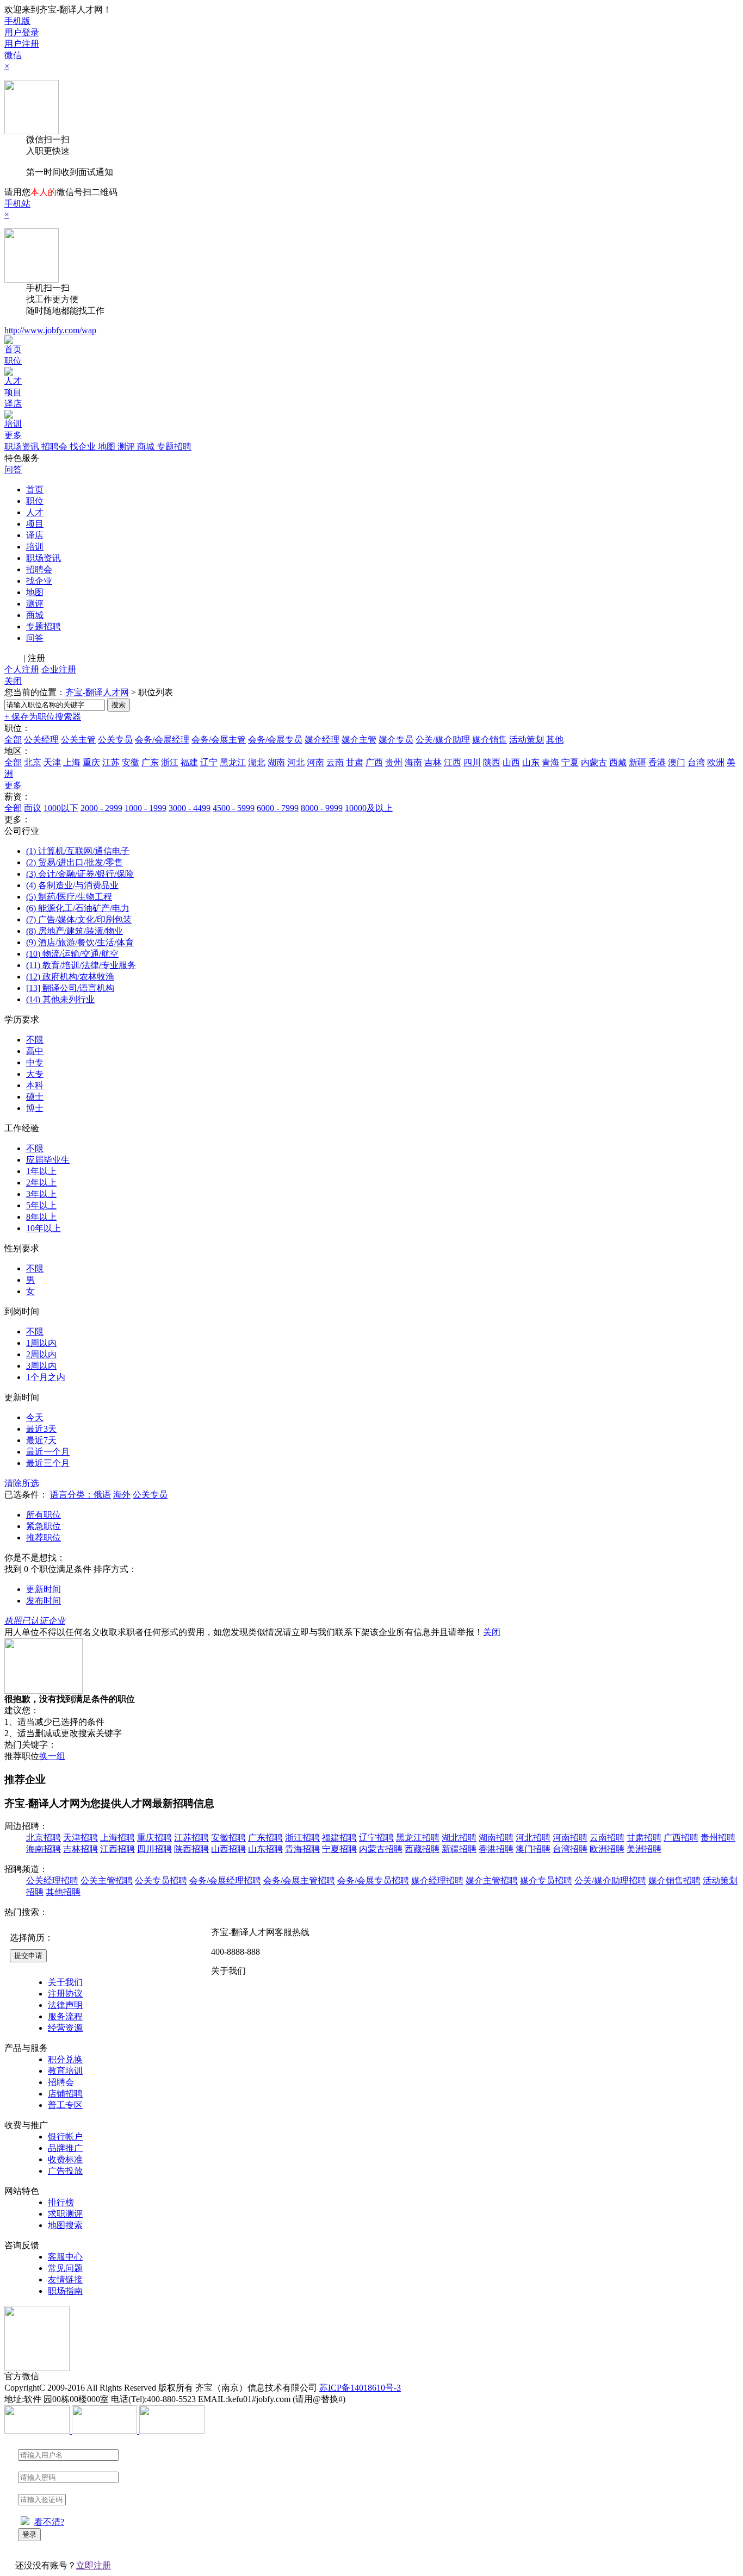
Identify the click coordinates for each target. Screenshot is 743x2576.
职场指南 (65, 2291)
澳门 (677, 762)
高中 (35, 1051)
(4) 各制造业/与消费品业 (72, 885)
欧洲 (716, 762)
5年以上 (41, 1205)
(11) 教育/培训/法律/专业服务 (81, 965)
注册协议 (65, 1994)
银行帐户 (65, 2137)
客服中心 (65, 2257)
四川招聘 (154, 1849)
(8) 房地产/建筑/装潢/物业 (75, 931)
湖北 (257, 762)
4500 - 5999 (234, 808)
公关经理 (41, 740)
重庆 (91, 762)
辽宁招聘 (376, 1838)
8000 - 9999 (322, 808)
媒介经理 (322, 740)
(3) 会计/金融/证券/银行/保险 (80, 874)
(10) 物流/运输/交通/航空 (72, 954)
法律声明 (65, 2005)
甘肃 (355, 762)
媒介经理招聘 (437, 1880)
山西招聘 (228, 1849)
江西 (453, 762)
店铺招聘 (65, 2094)
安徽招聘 (228, 1838)
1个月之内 (46, 1377)
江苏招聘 (191, 1838)
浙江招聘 (302, 1838)
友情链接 (65, 2279)
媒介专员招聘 (546, 1880)
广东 (150, 762)
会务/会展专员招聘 (373, 1880)
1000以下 (61, 808)
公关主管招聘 (107, 1880)
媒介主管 (359, 740)
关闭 (13, 681)
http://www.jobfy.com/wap (50, 330)
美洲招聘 (644, 1849)
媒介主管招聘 (492, 1880)
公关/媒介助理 (443, 740)
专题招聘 (174, 447)
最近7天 (41, 1440)
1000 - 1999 (145, 808)
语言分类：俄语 (81, 1495)
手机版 (17, 21)
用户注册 (22, 44)
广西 (374, 762)
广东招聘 (265, 1838)
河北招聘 (533, 1838)
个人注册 (22, 669)
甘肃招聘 (644, 1838)
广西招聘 (681, 1838)
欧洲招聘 (607, 1849)
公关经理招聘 (52, 1880)
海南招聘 (44, 1849)
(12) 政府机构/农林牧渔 (70, 977)
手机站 (17, 204)
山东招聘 (265, 1849)
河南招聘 (570, 1838)
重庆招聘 (154, 1838)
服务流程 (65, 2016)
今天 (35, 1417)
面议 (33, 808)
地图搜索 (65, 2225)
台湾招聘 (570, 1849)
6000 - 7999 (278, 808)
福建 (189, 762)
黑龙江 (233, 762)
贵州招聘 (718, 1838)
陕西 (492, 762)
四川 (472, 762)
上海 (72, 762)
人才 (13, 381)
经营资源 (65, 2028)
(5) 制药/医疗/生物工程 (69, 897)
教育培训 (65, 2071)
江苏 (111, 762)
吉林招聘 (81, 1849)
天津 (52, 762)
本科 (35, 1085)
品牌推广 (65, 2148)
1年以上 (41, 1171)
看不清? (49, 2522)
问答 (13, 469)
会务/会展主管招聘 (299, 1880)
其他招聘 (63, 1892)
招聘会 (55, 447)
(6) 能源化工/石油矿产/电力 (78, 908)
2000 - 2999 (101, 808)
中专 (35, 1062)
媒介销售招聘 (674, 1880)
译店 (13, 404)
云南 (335, 762)
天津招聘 (81, 1838)
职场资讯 (23, 447)
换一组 (52, 1756)
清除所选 (22, 1483)
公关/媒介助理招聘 (610, 1880)
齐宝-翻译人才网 (97, 692)
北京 (33, 762)
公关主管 (78, 740)
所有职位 (44, 1515)
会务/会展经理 (162, 740)
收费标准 (65, 2159)
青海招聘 (302, 1849)
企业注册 (59, 669)
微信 (13, 55)
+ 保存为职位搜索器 (43, 717)
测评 (127, 447)
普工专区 (65, 2105)
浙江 (170, 762)
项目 (13, 392)
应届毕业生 (48, 1160)
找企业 (84, 447)
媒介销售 (490, 740)
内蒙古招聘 (381, 1849)
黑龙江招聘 (418, 1838)
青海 (550, 762)
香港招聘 (496, 1849)
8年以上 (41, 1217)
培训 (13, 424)
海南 (413, 762)
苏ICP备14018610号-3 (360, 2388)
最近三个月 (48, 1463)
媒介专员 (396, 740)
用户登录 (22, 32)
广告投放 (65, 2171)
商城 (147, 447)
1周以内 (41, 1343)
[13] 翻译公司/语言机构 (70, 988)
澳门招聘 (533, 1849)
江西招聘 (117, 1849)
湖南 (276, 762)
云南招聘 (607, 1838)
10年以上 (44, 1228)
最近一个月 (48, 1452)
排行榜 (61, 2202)
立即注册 (94, 2565)
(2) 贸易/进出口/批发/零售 (75, 862)
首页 (13, 349)
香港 (657, 762)
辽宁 (209, 762)
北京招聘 (44, 1838)
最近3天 (41, 1429)
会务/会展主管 (219, 740)
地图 (108, 447)
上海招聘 (117, 1838)
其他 (555, 740)
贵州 (394, 762)
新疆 (637, 762)
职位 (13, 361)
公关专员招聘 (161, 1880)
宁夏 (570, 762)
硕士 (35, 1097)
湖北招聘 (459, 1838)
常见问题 (65, 2268)
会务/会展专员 (275, 740)
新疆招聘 (459, 1849)
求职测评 (65, 2214)
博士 (35, 1108)
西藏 (618, 762)
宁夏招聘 (339, 1849)
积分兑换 (65, 2059)
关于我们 (65, 1982)
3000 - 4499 (190, 808)
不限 (35, 1040)
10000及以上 (369, 808)
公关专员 (115, 740)
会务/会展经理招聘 (225, 1880)
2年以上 (41, 1183)
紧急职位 (44, 1526)
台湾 (696, 762)
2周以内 (41, 1354)
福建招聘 (339, 1838)
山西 (511, 762)
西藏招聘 (422, 1849)
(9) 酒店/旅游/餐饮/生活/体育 (80, 942)
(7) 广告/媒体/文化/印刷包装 (79, 919)
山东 (531, 762)
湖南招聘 (496, 1838)
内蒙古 (594, 762)
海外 (122, 1495)
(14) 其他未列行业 (60, 999)
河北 (296, 762)
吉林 (433, 762)
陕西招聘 (191, 1849)
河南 (315, 762)
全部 (13, 740)
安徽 (131, 762)
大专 (35, 1074)
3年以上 (41, 1194)
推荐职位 (44, 1538)
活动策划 (527, 740)
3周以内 (41, 1366)
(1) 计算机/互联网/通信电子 (78, 851)
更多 (13, 435)
